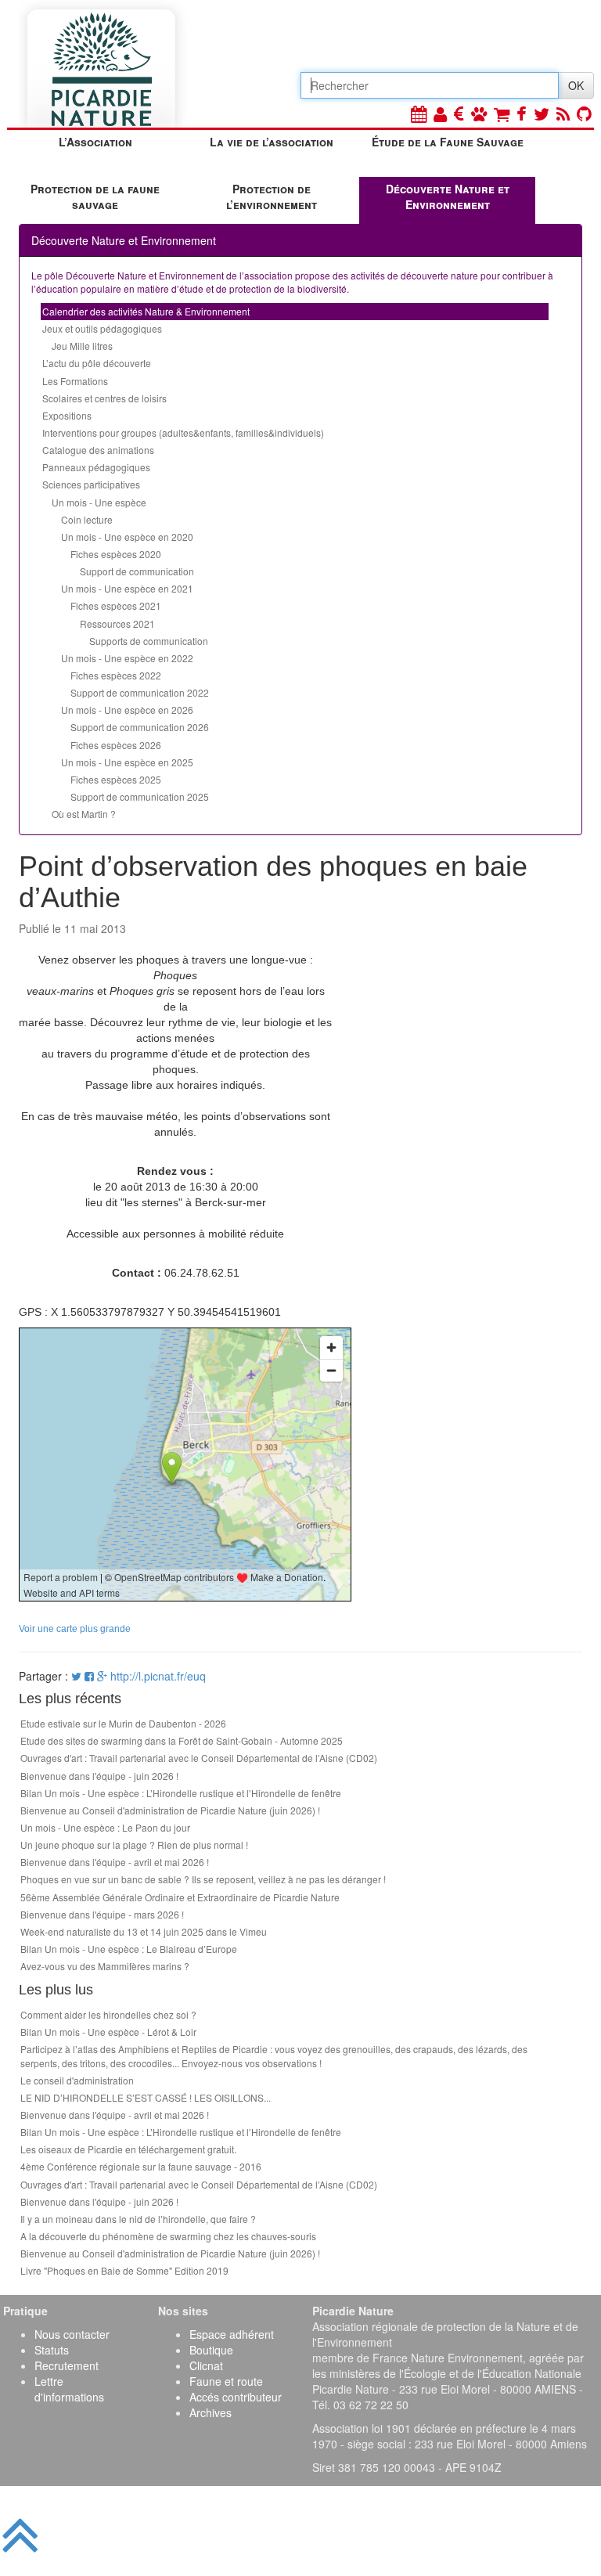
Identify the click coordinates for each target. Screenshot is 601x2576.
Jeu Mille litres (82, 346)
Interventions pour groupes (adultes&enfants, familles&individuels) (183, 432)
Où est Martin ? (84, 814)
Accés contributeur (236, 2397)
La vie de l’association (272, 142)
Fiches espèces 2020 (116, 554)
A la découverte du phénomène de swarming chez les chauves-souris (168, 2236)
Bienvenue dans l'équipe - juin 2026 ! (99, 1776)
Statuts (52, 2350)
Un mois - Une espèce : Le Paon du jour (105, 1827)
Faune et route (226, 2381)
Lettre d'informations (69, 2389)
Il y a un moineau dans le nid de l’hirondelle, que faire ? (138, 2219)
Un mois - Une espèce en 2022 (127, 658)
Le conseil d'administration (77, 2080)
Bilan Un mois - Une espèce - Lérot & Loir (108, 2032)
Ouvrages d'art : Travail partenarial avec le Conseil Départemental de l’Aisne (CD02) (199, 1758)
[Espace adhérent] (440, 113)
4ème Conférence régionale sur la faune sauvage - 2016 (141, 2166)
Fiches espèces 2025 (116, 779)
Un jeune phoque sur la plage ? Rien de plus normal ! (134, 1845)
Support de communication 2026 (140, 727)
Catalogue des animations (98, 450)
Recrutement (67, 2365)
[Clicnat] (479, 113)
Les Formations (75, 381)
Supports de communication (149, 641)
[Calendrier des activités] (419, 113)
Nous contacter (72, 2334)
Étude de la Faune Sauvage (448, 142)
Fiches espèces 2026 (116, 745)
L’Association (95, 142)
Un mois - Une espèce (99, 502)
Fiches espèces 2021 (116, 605)
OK (576, 85)
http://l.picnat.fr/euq (158, 1676)
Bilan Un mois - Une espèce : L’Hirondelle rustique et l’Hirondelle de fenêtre (181, 1793)
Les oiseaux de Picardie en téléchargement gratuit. (128, 2149)
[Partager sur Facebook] (89, 1676)
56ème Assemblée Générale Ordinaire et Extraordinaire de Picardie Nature (180, 1897)
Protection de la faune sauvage (95, 196)
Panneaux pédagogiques (96, 467)
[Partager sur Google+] (102, 1676)
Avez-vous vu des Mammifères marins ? (105, 1966)
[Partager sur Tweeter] (78, 1676)
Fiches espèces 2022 (116, 675)
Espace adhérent (232, 2334)
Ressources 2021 (117, 623)
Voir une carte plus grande (75, 1629)
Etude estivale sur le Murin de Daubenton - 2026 (123, 1723)
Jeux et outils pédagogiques (102, 328)
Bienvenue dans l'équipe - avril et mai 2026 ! (115, 1862)
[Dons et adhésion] (459, 113)
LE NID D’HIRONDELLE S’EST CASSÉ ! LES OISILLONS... (146, 2097)
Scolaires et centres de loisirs (104, 398)
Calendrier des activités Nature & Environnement (146, 311)
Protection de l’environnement (272, 196)
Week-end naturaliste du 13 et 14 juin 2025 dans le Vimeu (144, 1931)
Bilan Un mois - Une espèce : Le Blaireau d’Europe (129, 1949)
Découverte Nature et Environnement (448, 196)
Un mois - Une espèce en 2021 (127, 588)
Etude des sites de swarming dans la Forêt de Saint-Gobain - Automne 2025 (182, 1740)
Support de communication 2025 (140, 796)
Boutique (211, 2350)
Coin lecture (87, 519)
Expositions (67, 415)
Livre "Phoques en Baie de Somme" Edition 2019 (124, 2270)
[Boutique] (502, 113)
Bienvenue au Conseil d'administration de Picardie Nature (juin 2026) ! (170, 1810)
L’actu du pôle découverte (97, 363)
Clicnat (206, 2365)
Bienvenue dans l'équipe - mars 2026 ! (102, 1914)
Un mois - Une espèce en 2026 (127, 710)
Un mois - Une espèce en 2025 (127, 762)
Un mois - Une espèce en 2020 (127, 537)
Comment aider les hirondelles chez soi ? (108, 2014)
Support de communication (137, 571)
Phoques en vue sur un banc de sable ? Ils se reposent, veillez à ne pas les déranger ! (203, 1879)
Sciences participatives (91, 484)
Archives (211, 2412)
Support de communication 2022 (140, 692)
